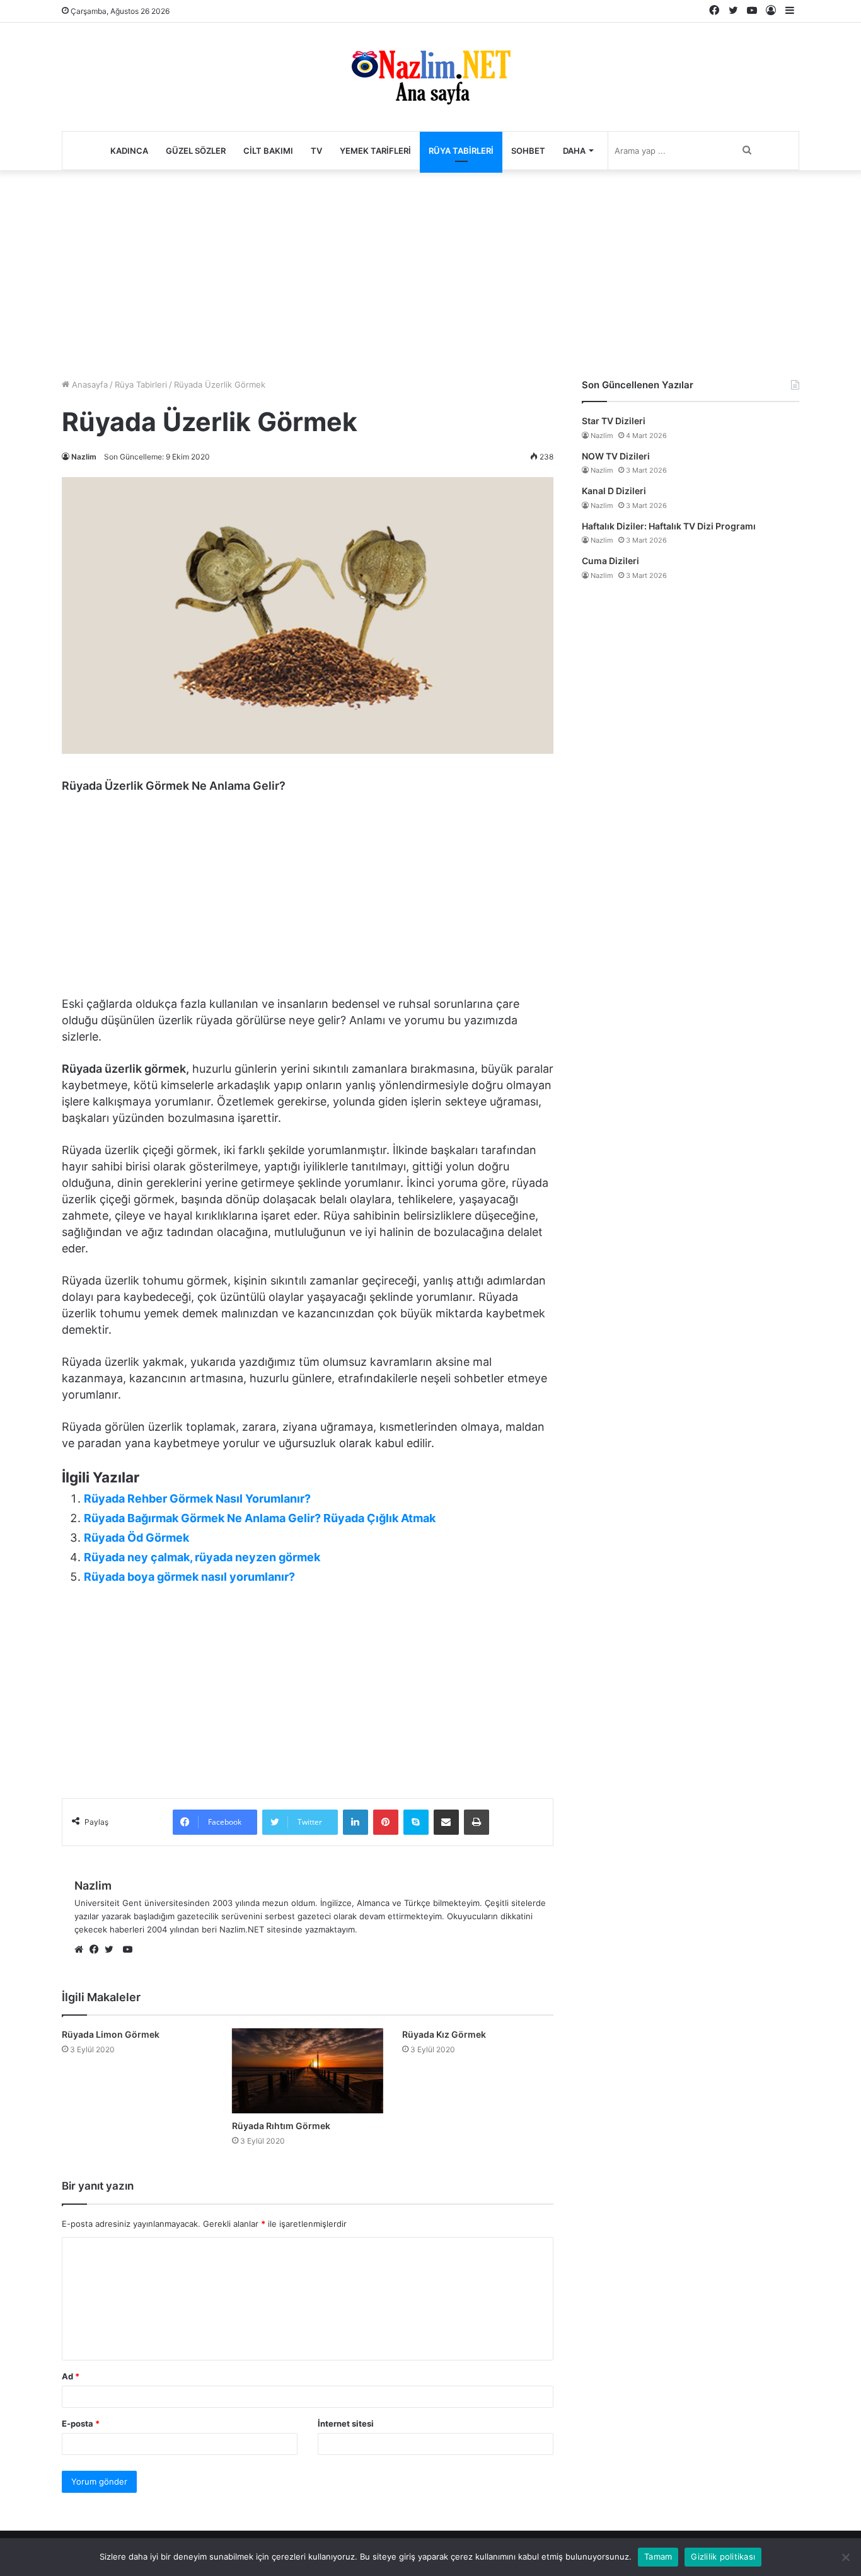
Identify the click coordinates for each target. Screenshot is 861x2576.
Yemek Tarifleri (375, 151)
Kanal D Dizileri (614, 491)
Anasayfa (89, 384)
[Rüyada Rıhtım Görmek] (308, 2071)
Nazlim (84, 457)
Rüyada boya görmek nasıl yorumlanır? (189, 1577)
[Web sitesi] (82, 1950)
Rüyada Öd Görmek (136, 1538)
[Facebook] (97, 1950)
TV (316, 151)
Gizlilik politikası (723, 2556)
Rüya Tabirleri (461, 151)
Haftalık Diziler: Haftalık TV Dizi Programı (669, 526)
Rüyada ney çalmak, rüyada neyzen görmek (202, 1557)
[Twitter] (112, 1950)
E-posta (81, 2423)
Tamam (658, 2556)
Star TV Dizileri (614, 421)
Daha (574, 151)
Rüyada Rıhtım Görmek (281, 2126)
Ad (71, 2376)
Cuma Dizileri (610, 561)
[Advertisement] (430, 271)
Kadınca (129, 151)
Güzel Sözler (196, 151)
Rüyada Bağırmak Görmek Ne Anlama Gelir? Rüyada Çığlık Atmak (260, 1518)
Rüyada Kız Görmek (444, 2034)
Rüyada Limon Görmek (111, 2034)
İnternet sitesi (346, 2423)
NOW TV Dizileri (616, 456)
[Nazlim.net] (431, 77)
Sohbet (528, 151)
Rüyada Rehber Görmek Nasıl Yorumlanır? (197, 1499)
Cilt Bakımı (268, 151)
